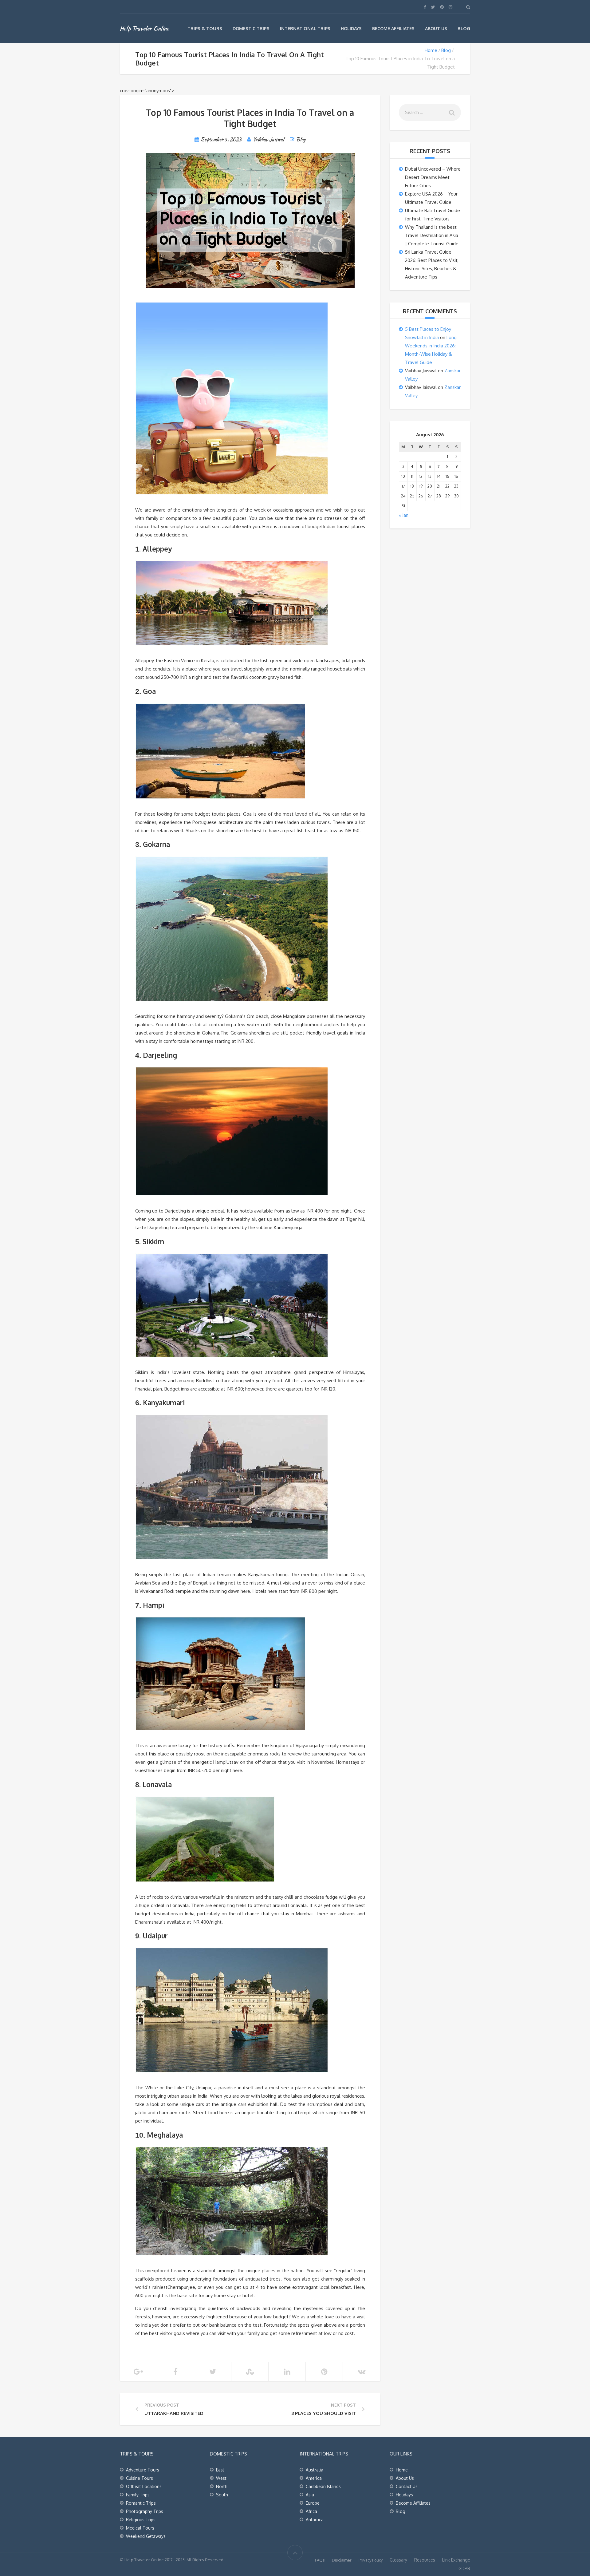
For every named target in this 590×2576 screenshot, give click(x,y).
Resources (425, 2560)
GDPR (464, 2568)
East (220, 2470)
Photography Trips (145, 2511)
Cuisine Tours (140, 2478)
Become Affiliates (393, 28)
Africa (311, 2511)
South (222, 2495)
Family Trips (138, 2495)
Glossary (398, 2560)
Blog (464, 28)
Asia (310, 2495)
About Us (436, 28)
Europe (313, 2503)
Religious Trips (141, 2520)
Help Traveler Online (144, 28)
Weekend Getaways (146, 2536)
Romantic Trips (141, 2503)
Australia (315, 2470)
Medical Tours (140, 2528)
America (314, 2478)
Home (431, 50)
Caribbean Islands (323, 2486)
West (221, 2478)
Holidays (351, 28)
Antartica (315, 2520)
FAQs (320, 2560)
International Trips (305, 28)
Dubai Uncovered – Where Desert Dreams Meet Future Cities (433, 177)
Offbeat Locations (144, 2486)
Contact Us (407, 2486)
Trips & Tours (205, 28)
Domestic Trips (251, 28)
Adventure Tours (143, 2470)
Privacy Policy (371, 2560)
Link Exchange (456, 2560)
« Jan (404, 515)
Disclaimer (342, 2560)
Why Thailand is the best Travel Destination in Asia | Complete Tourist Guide (432, 235)
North (222, 2486)
